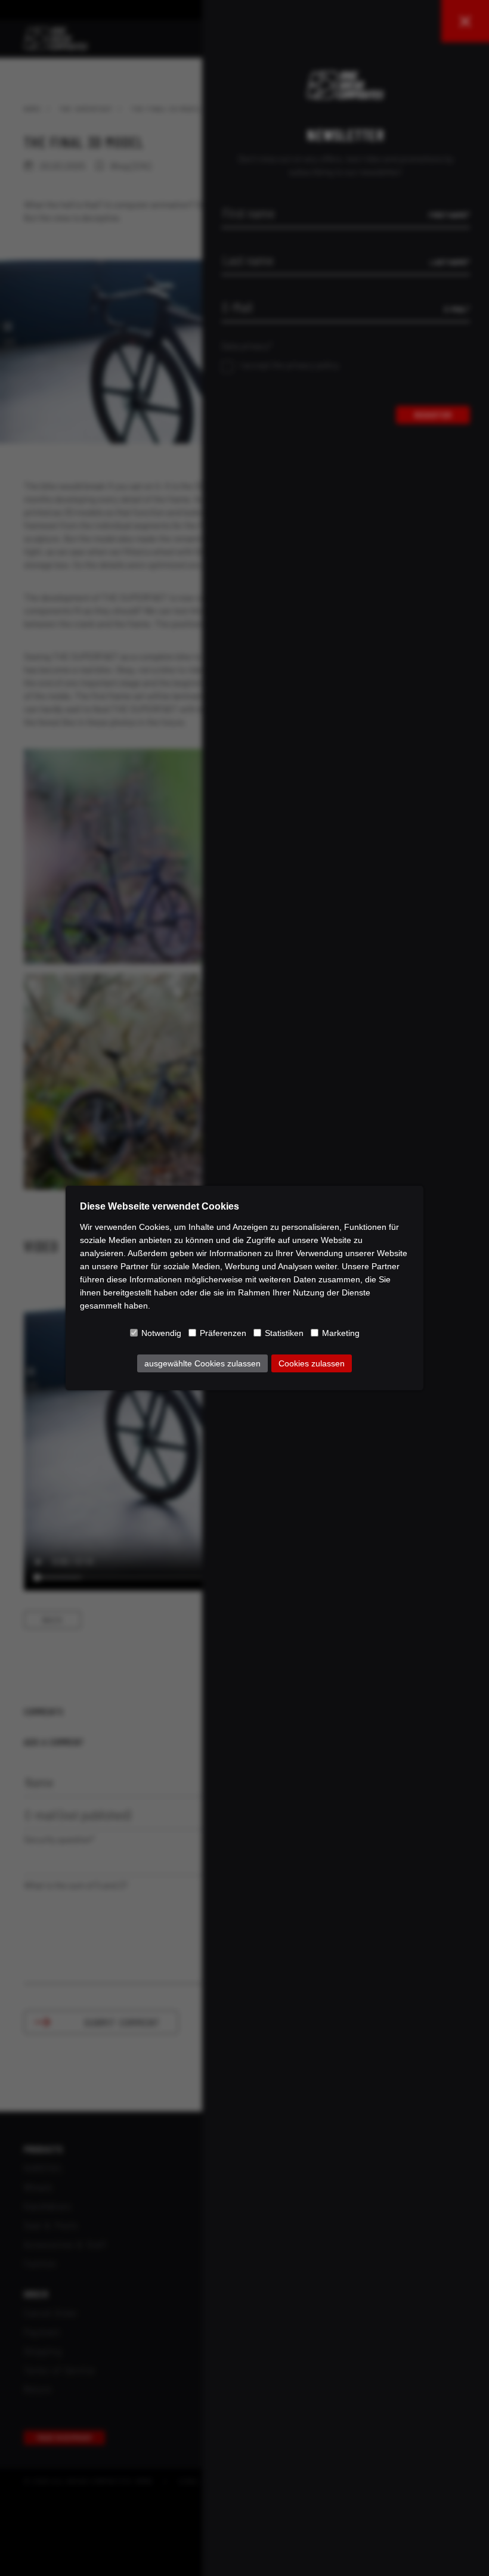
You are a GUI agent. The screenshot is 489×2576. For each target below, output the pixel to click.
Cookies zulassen (312, 1363)
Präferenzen (223, 1333)
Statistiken (284, 1333)
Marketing (341, 1333)
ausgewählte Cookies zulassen (202, 1363)
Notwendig (161, 1333)
